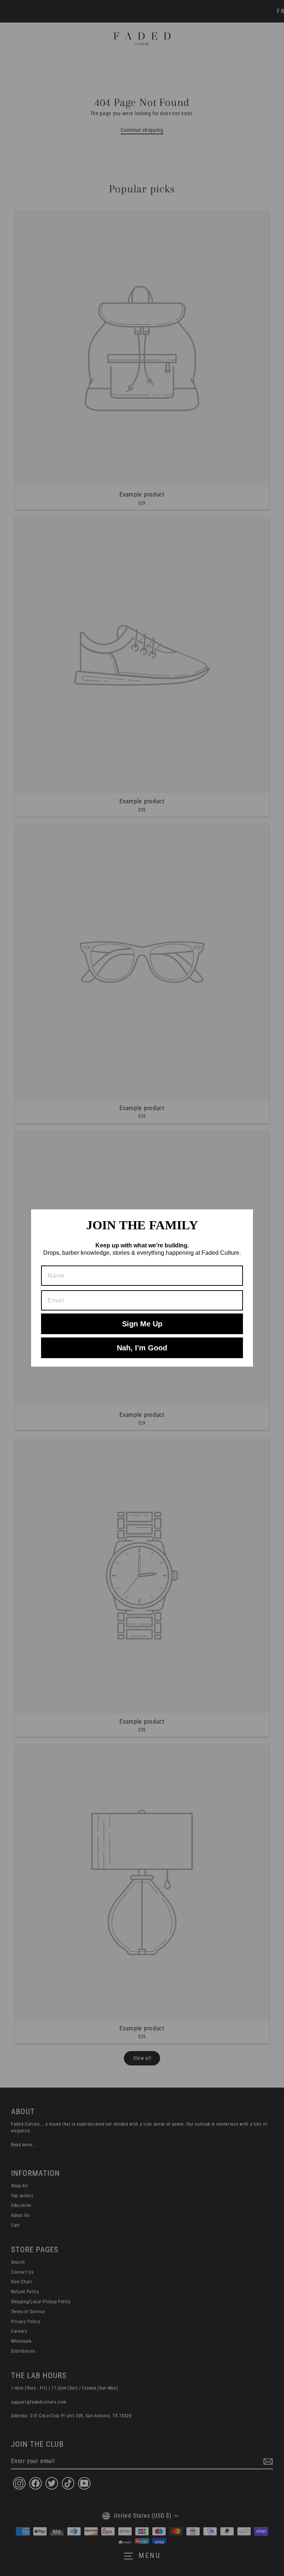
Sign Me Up (142, 1324)
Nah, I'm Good (142, 1348)
